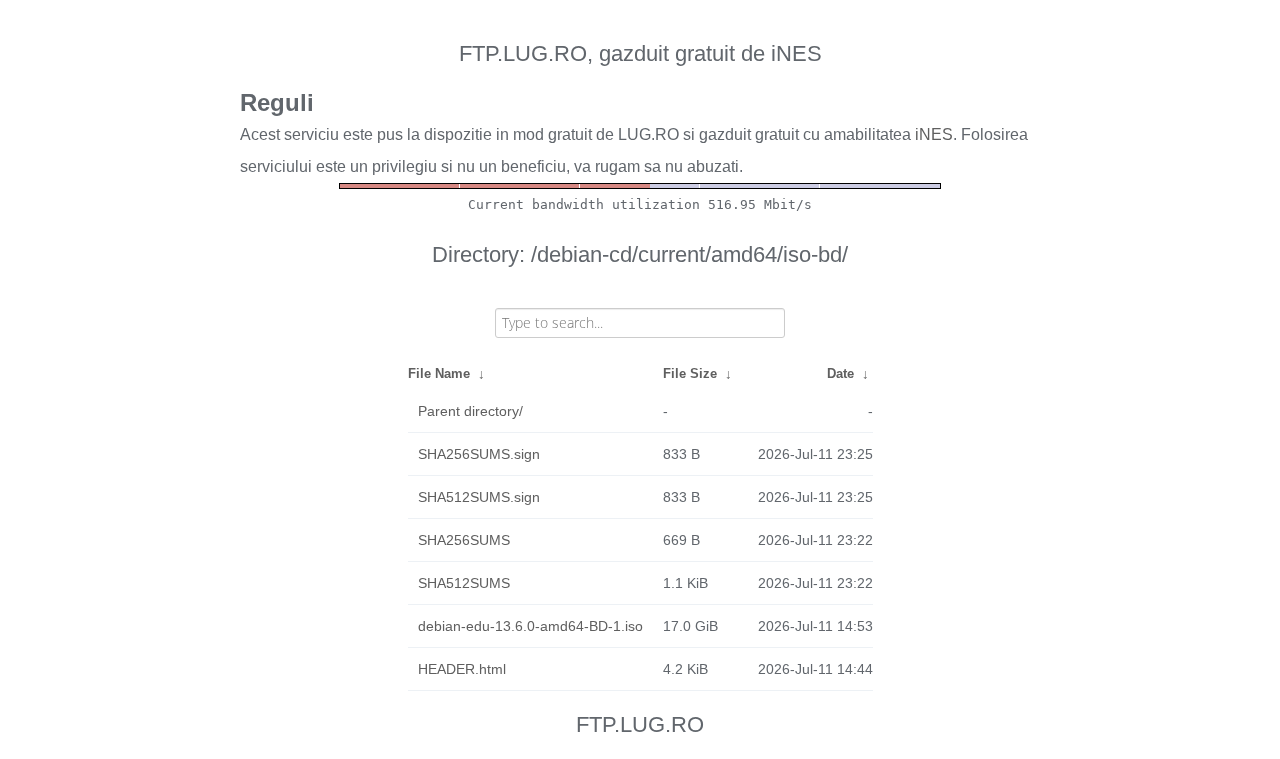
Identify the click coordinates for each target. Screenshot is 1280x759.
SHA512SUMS (464, 583)
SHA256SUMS (464, 540)
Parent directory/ (470, 411)
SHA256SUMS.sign (479, 454)
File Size (690, 373)
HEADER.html (462, 669)
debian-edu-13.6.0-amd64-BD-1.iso (530, 626)
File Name (439, 373)
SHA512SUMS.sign (479, 497)
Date (840, 373)
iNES (934, 134)
